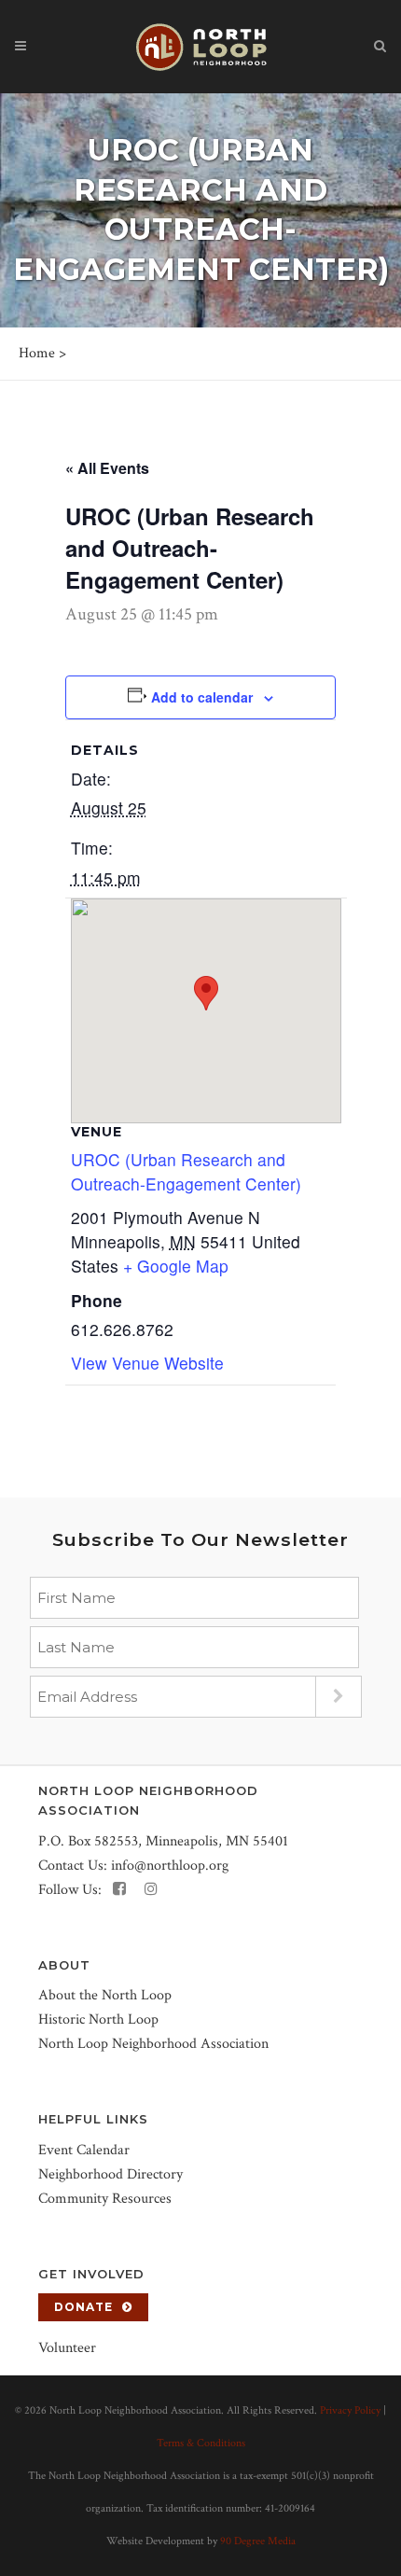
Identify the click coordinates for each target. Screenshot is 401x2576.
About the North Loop (105, 1995)
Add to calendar (202, 697)
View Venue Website (147, 1363)
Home (37, 353)
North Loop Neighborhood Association (153, 2044)
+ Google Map (176, 1266)
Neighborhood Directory (111, 2174)
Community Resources (105, 2199)
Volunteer (67, 2348)
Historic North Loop (98, 2019)
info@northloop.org (170, 1866)
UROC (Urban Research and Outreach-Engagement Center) (186, 1171)
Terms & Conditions (201, 2443)
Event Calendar (84, 2150)
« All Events (107, 468)
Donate (83, 2307)
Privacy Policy (350, 2410)
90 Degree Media (258, 2541)
